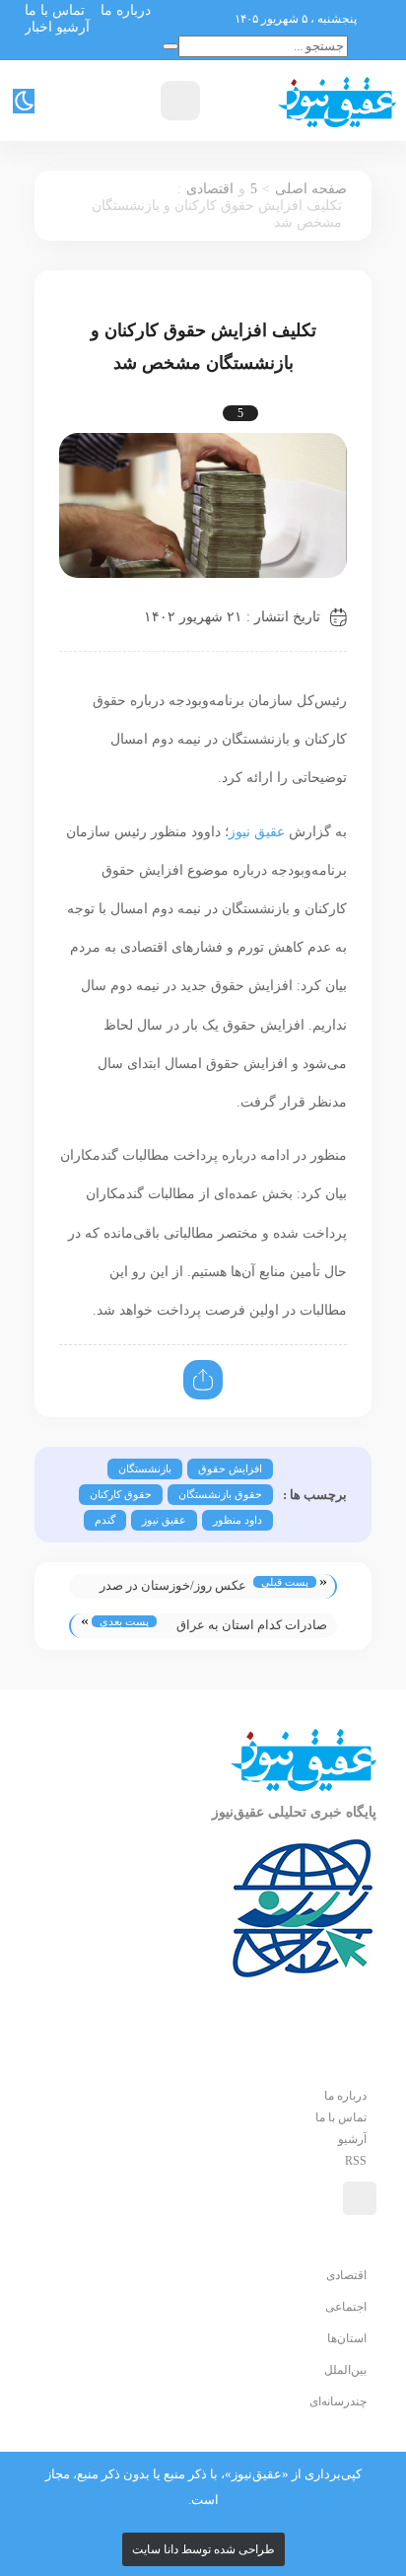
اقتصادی (210, 189)
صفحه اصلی (311, 189)
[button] (345, 2096)
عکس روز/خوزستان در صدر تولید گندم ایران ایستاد (173, 1588)
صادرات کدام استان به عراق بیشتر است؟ (252, 1628)
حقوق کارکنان (121, 1494)
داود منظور (237, 1520)
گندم (105, 1520)
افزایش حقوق (230, 1468)
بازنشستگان (145, 1468)
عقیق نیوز (257, 832)
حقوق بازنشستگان (220, 1494)
